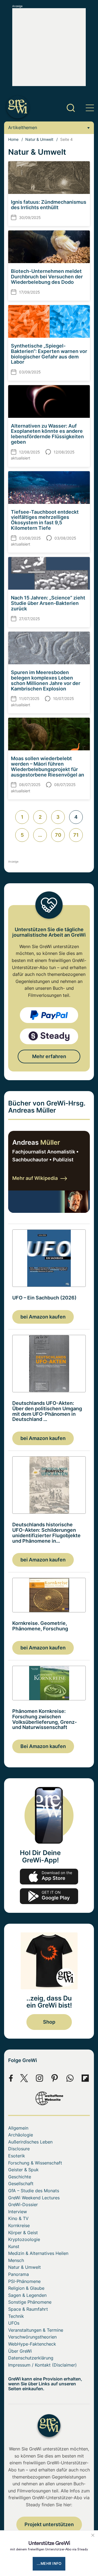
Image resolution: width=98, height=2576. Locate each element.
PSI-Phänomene (24, 2281)
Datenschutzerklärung (31, 2358)
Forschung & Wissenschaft (35, 2163)
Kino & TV (18, 2218)
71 (76, 835)
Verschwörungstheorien (32, 2337)
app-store (49, 1877)
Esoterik (17, 2156)
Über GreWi (20, 2351)
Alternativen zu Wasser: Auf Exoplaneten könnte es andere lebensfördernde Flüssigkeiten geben (47, 434)
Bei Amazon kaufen (43, 1746)
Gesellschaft (21, 2184)
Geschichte (20, 2177)
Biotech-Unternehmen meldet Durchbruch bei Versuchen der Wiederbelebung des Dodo (47, 277)
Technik (16, 2316)
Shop (49, 2022)
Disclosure (19, 2149)
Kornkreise (19, 2225)
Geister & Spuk (23, 2170)
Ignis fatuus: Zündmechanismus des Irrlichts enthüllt (49, 205)
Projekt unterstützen (49, 2524)
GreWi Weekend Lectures (34, 2198)
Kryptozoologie (24, 2239)
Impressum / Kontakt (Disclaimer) (42, 2365)
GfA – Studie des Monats (34, 2191)
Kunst (14, 2246)
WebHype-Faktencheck (32, 2344)
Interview (18, 2212)
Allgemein (18, 2128)
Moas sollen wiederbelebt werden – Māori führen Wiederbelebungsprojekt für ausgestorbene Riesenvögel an (48, 766)
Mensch (16, 2260)
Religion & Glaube (26, 2288)
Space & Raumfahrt (28, 2309)
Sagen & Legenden (27, 2295)
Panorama (19, 2274)
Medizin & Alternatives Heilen (38, 2253)
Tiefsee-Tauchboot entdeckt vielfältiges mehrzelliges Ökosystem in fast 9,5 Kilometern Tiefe (45, 520)
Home (13, 139)
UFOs (14, 2323)
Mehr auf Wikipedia (35, 1178)
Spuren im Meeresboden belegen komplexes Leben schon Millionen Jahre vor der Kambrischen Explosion (46, 680)
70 (58, 835)
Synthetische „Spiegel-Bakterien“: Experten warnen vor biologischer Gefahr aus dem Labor (49, 354)
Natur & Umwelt (39, 139)
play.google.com (49, 1896)
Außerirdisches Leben (30, 2142)
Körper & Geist (23, 2233)
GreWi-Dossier (23, 2204)
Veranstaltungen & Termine (36, 2330)
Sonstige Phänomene (30, 2302)
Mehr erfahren (49, 1056)
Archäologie (21, 2135)
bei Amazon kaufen (43, 1317)
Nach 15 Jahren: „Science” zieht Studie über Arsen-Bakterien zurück (48, 603)
